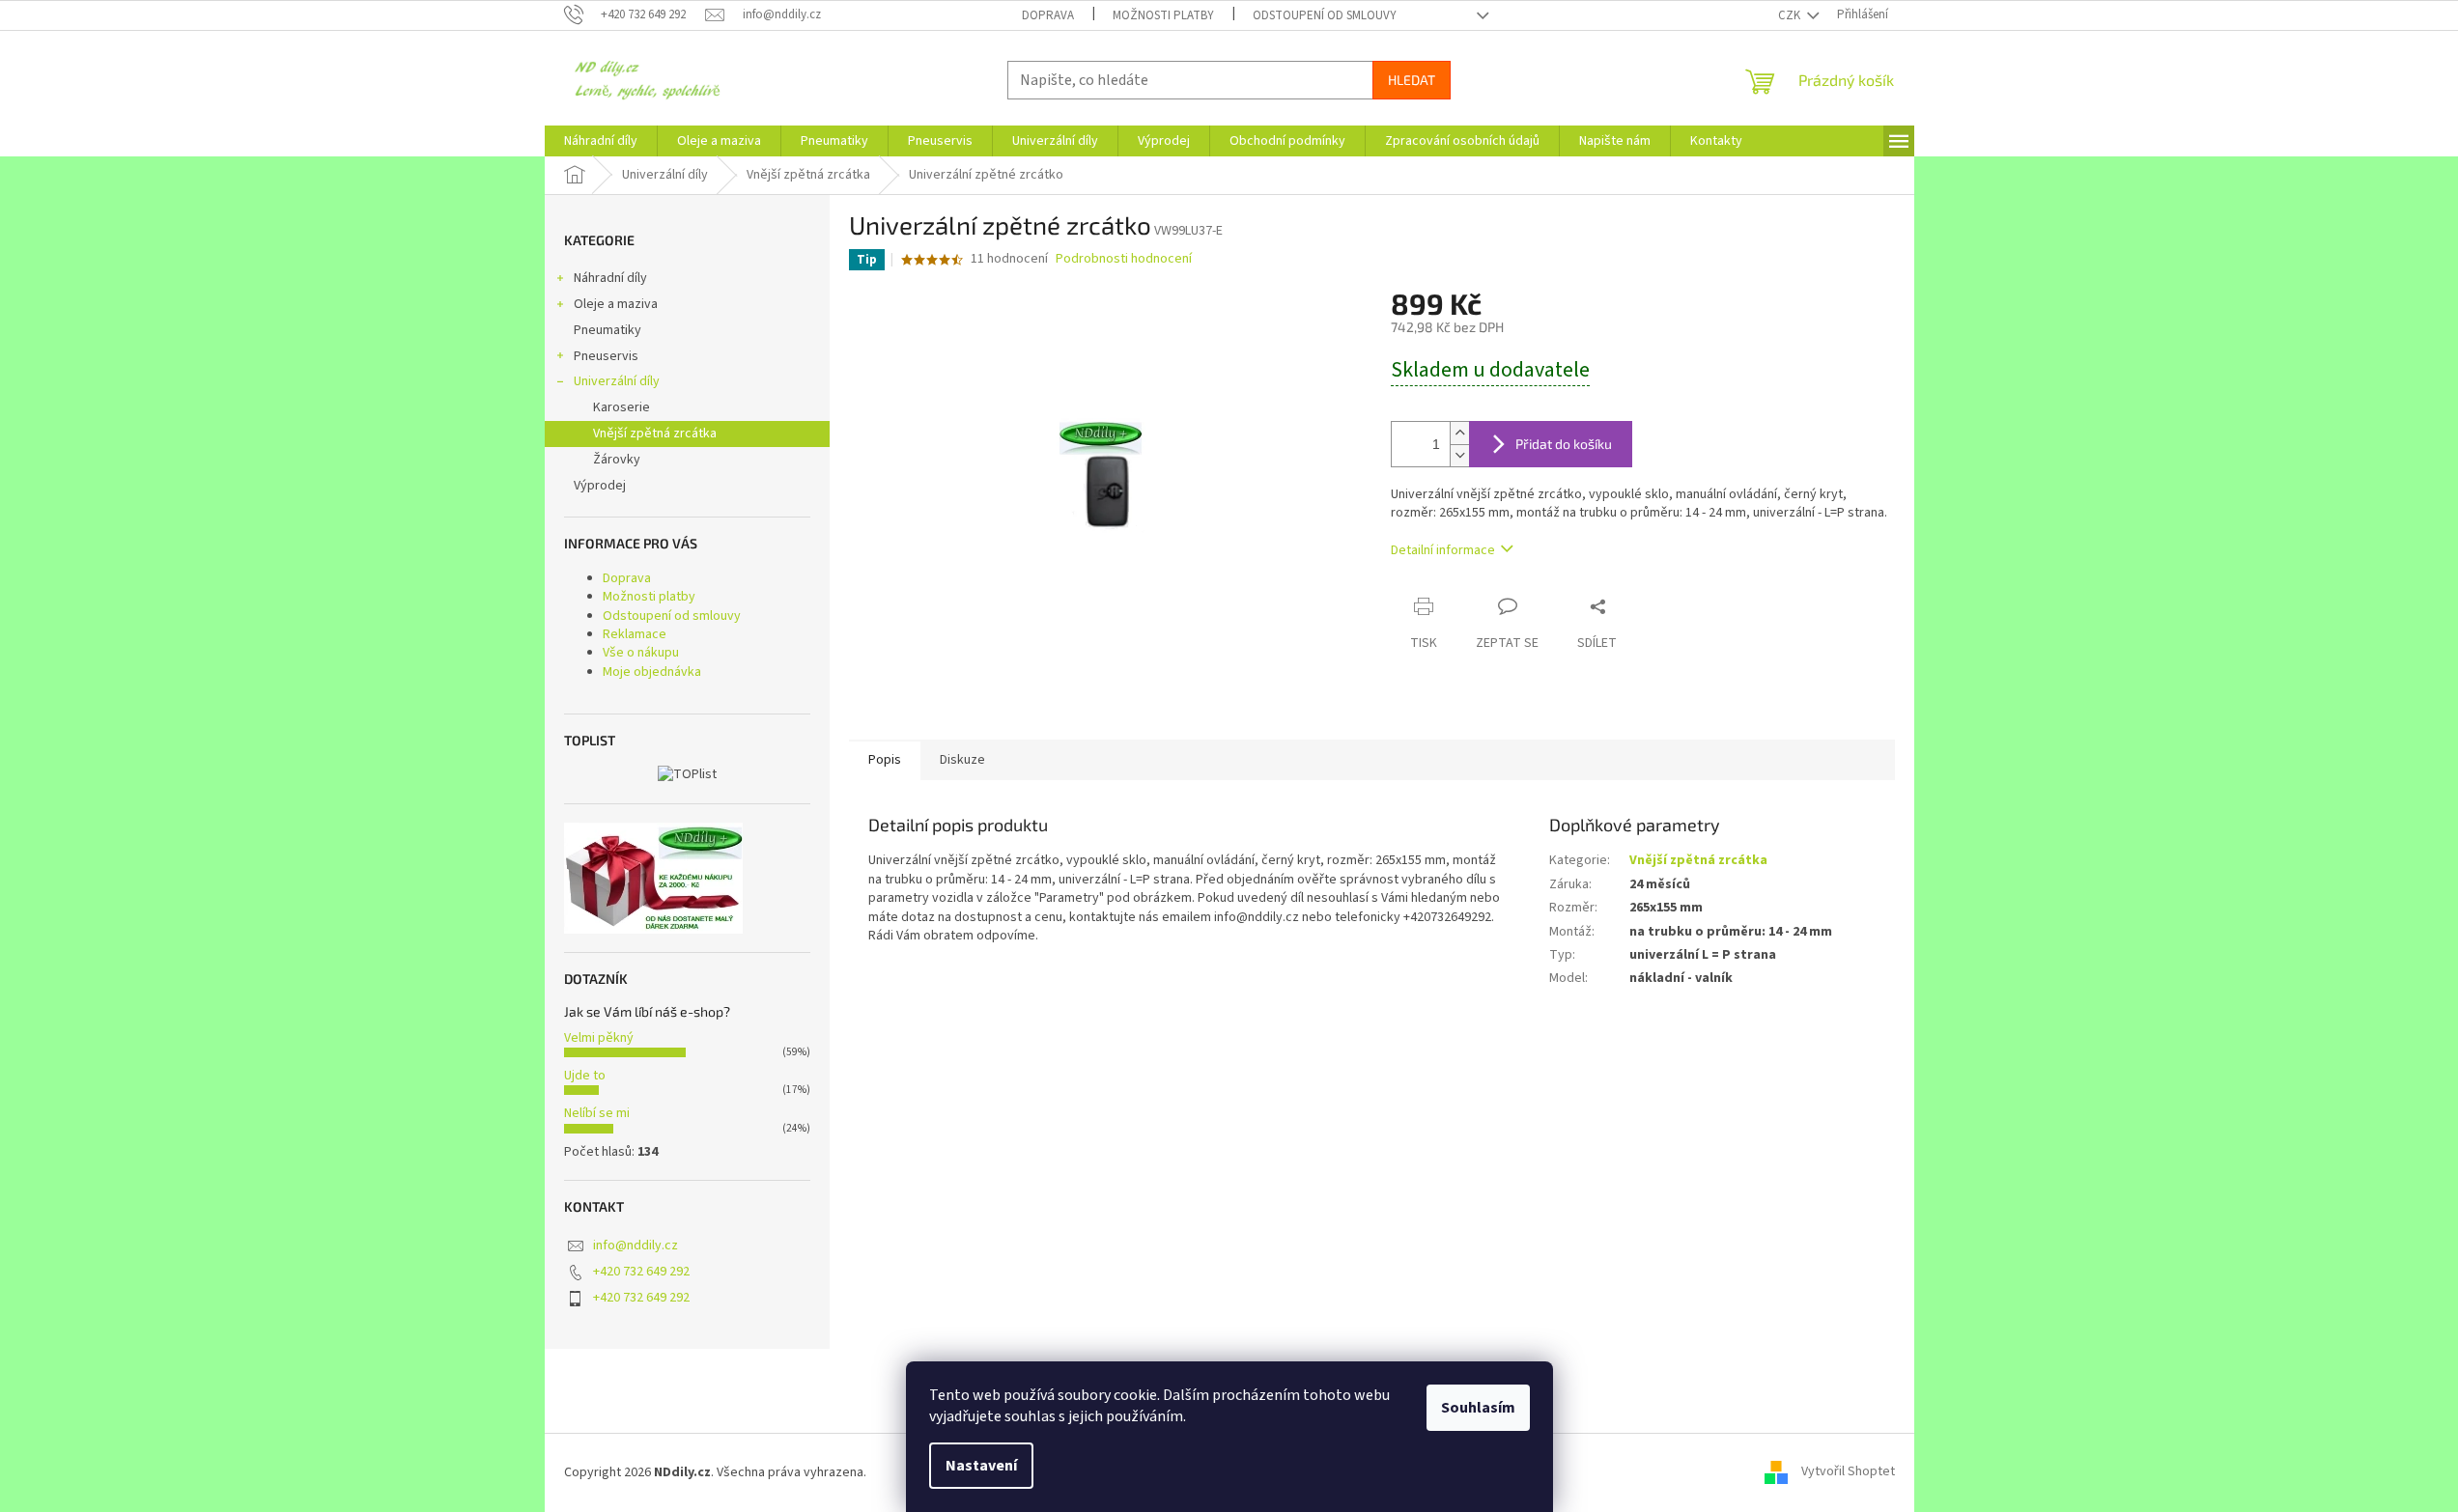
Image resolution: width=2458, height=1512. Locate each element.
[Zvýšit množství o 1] (1459, 433)
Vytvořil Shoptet (1848, 1472)
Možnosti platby (1163, 15)
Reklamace (635, 634)
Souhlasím (1478, 1408)
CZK (1791, 15)
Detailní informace (1443, 550)
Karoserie (622, 407)
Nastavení (981, 1466)
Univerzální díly (617, 381)
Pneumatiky (607, 330)
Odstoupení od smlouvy (1325, 15)
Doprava (1048, 15)
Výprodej (600, 486)
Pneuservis (606, 356)
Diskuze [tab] (962, 760)
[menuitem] (601, 141)
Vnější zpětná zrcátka (655, 434)
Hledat (1412, 80)
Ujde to (585, 1076)
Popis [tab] (885, 760)
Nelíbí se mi (597, 1113)
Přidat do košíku (1564, 444)
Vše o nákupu (641, 653)
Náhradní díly (610, 278)
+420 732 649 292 (641, 1272)
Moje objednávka (652, 672)
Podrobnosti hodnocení (1124, 259)
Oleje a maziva (616, 304)
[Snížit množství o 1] (1459, 455)
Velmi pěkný (599, 1038)
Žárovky (617, 460)
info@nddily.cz (636, 1246)
